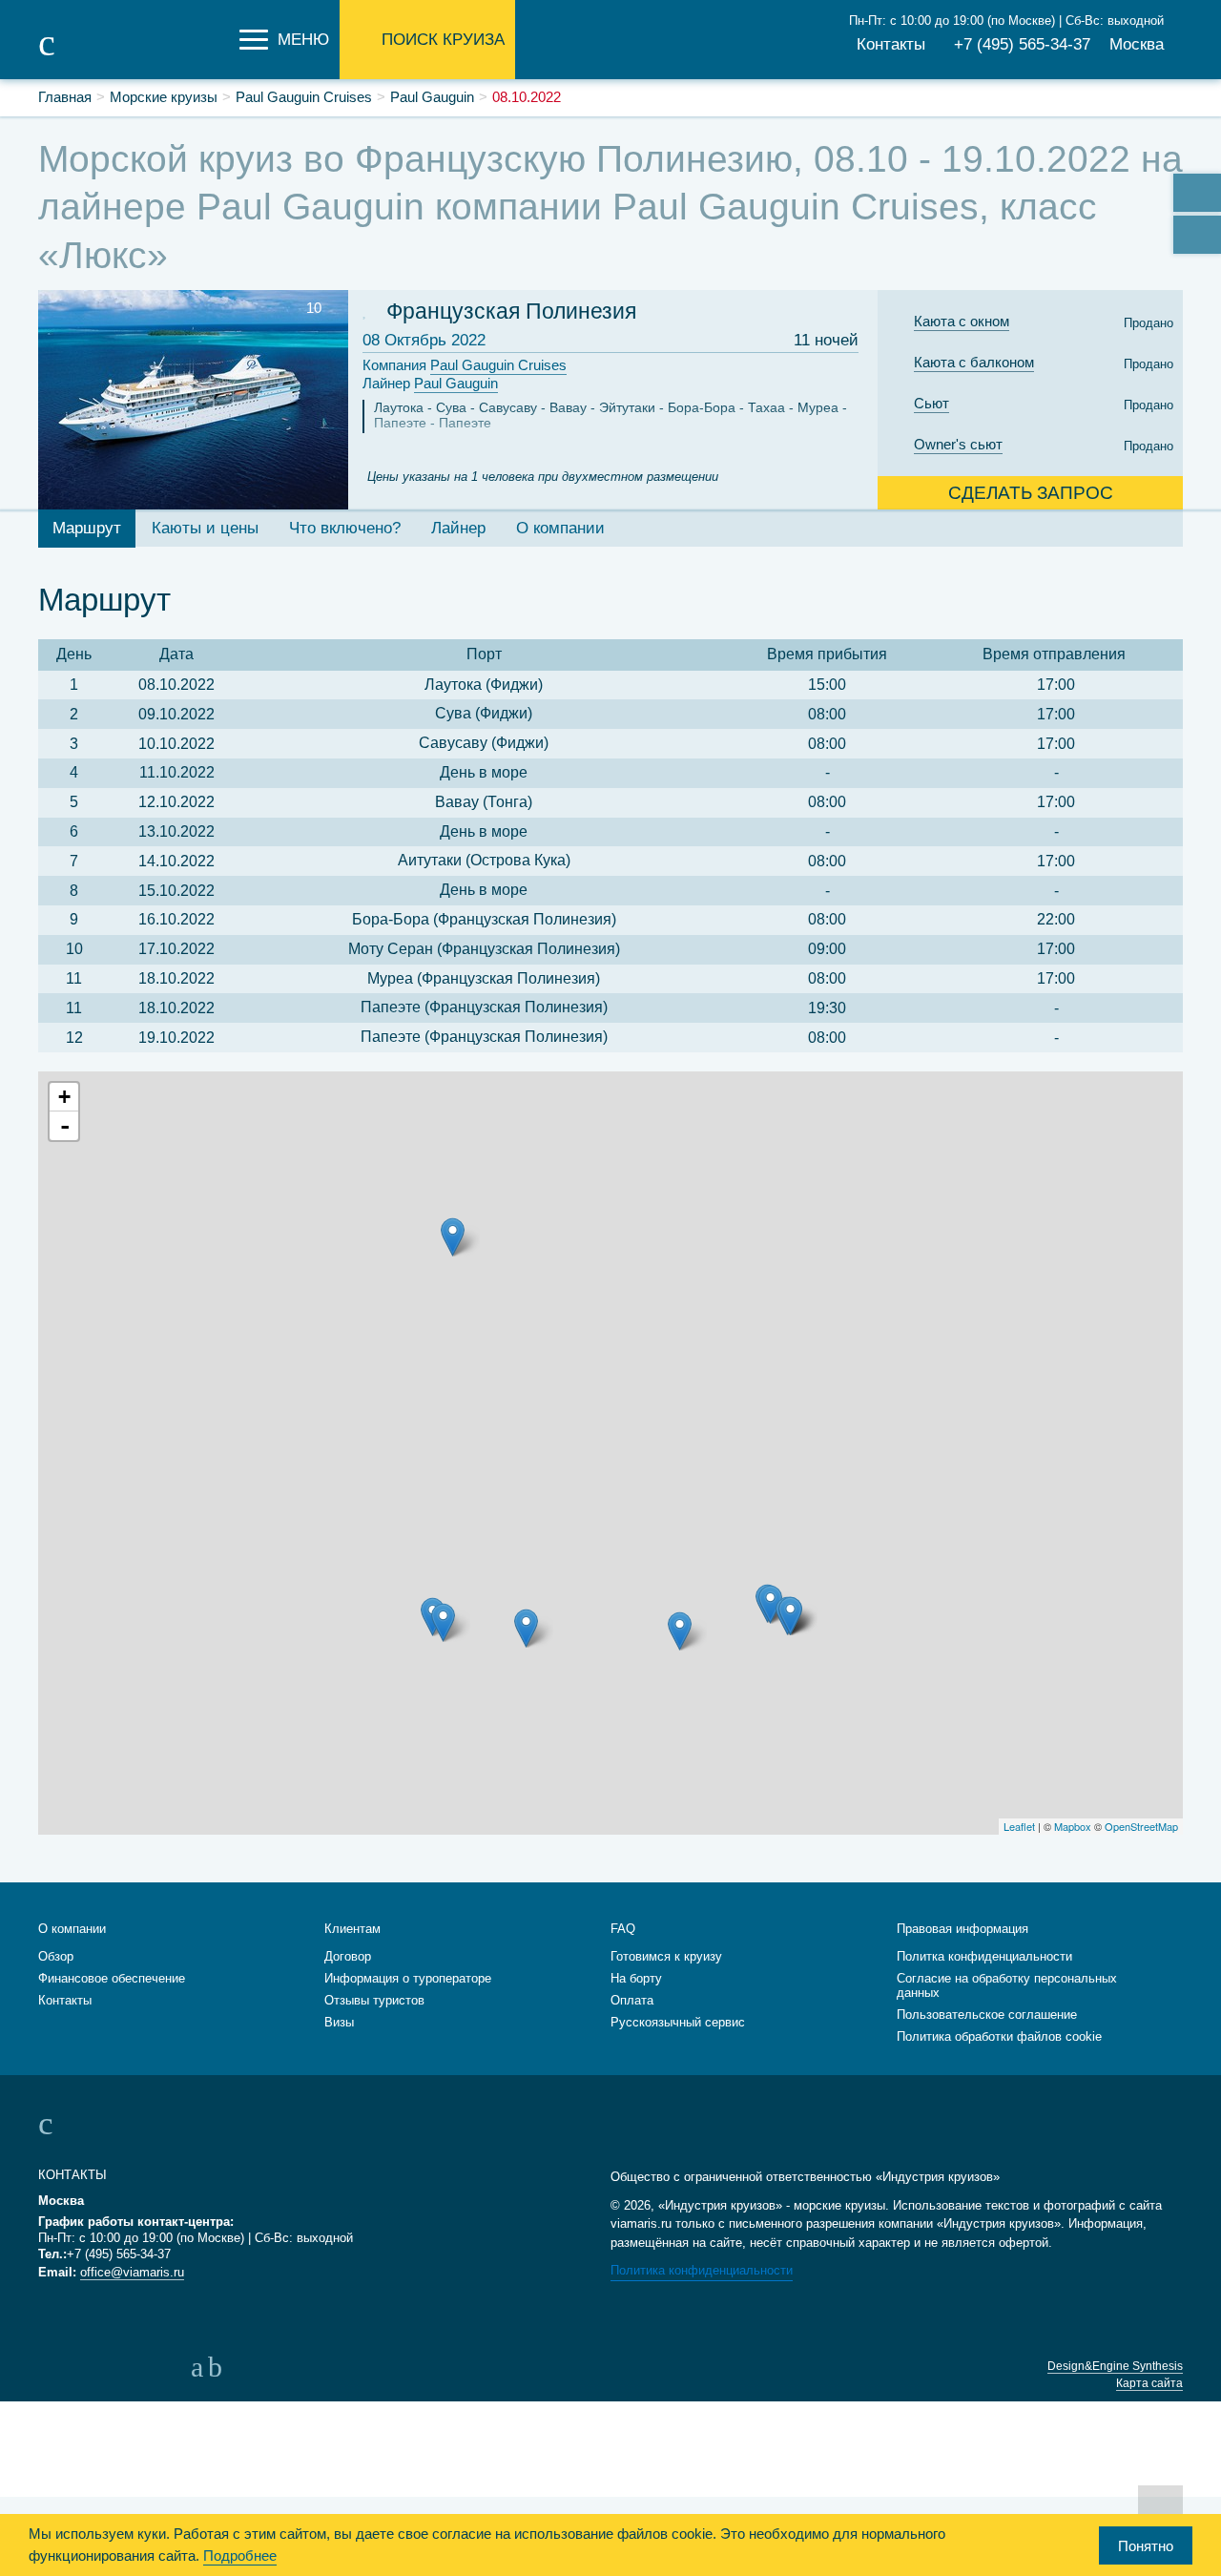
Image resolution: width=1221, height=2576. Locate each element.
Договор (348, 1956)
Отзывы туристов (374, 2000)
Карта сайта (1149, 2383)
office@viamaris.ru (132, 2272)
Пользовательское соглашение (987, 2015)
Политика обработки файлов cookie (999, 2036)
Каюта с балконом (974, 362)
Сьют (931, 403)
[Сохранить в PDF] (1197, 235)
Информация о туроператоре (408, 1978)
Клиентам (352, 1929)
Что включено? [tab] (345, 528)
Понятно (1146, 2546)
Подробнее (240, 2555)
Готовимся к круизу (666, 1956)
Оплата (632, 2000)
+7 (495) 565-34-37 (1022, 44)
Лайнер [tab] (458, 528)
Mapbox (1073, 1826)
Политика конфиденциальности (702, 2270)
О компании (72, 1929)
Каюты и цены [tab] (205, 528)
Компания (465, 365)
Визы (339, 2022)
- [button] (65, 1126)
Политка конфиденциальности (984, 1956)
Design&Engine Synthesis (1115, 2366)
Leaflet (1019, 1826)
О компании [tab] (560, 528)
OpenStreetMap (1141, 1826)
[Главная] (134, 55)
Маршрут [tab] (87, 528)
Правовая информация (962, 1929)
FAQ (623, 1929)
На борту (636, 1978)
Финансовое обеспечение (112, 1978)
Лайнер (430, 383)
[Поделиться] (1197, 193)
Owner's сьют (958, 444)
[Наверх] (1160, 2507)
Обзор (56, 1956)
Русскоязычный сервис (678, 2022)
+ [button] (64, 1097)
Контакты (891, 44)
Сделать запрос (1031, 493)
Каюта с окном (962, 321)
